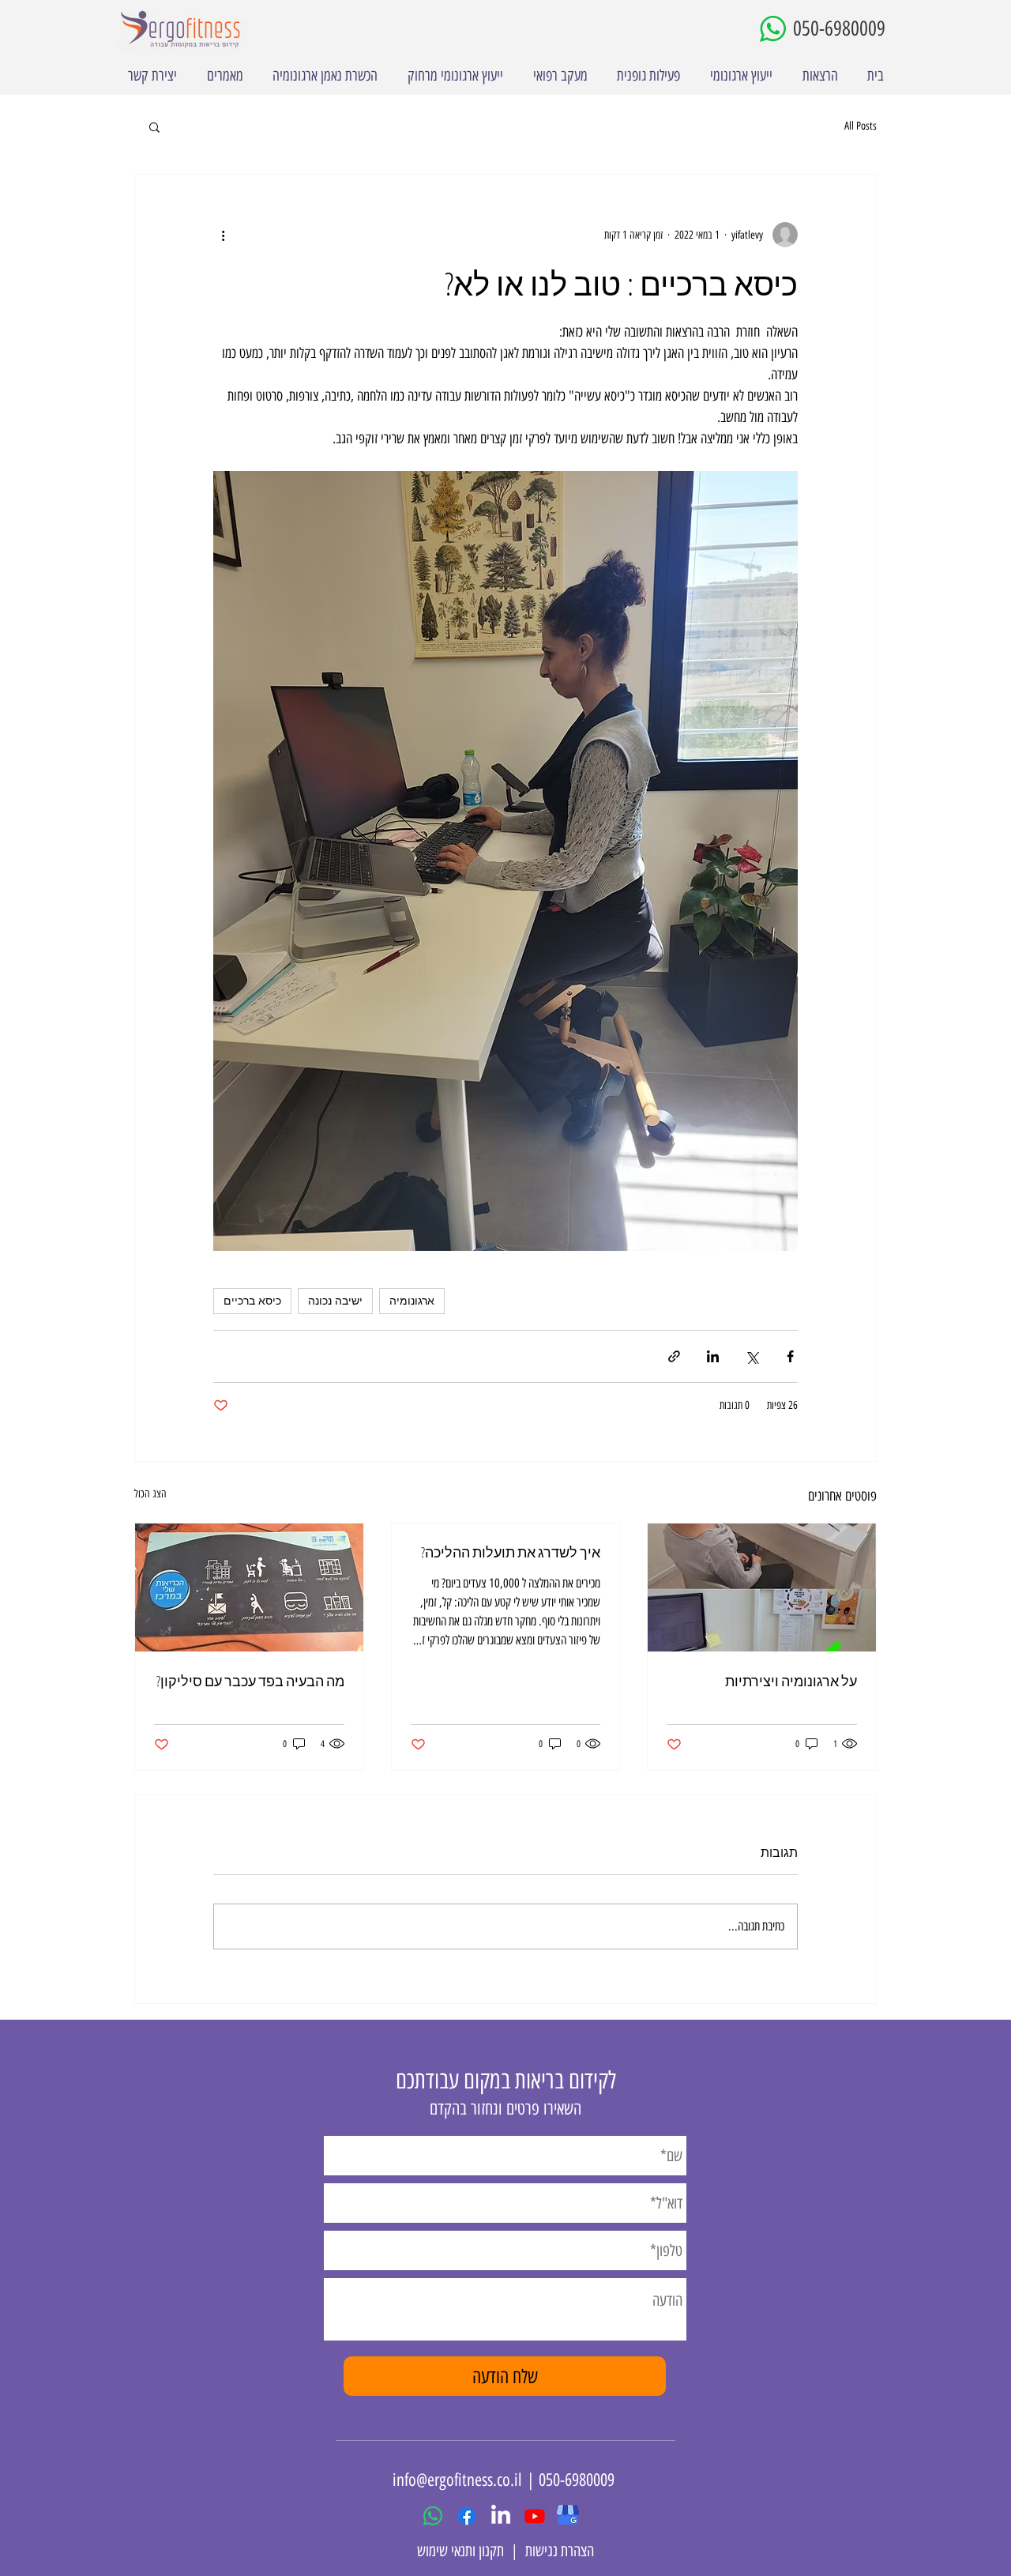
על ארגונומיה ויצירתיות (791, 1681)
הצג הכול (150, 1494)
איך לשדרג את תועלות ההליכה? (511, 1552)
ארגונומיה (412, 1301)
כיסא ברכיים (252, 1301)
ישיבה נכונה (335, 1301)
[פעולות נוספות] (223, 235)
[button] (154, 126)
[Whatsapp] (433, 2516)
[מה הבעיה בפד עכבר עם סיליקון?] (249, 1587)
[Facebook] (467, 2516)
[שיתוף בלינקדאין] (713, 1356)
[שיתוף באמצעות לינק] (674, 1356)
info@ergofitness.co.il (457, 2480)
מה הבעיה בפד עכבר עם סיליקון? (250, 1681)
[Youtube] (535, 2516)
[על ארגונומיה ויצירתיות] (762, 1587)
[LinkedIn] (501, 2516)
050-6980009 (839, 28)
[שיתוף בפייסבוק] (790, 1356)
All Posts (861, 126)
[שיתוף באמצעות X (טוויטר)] (752, 1356)
